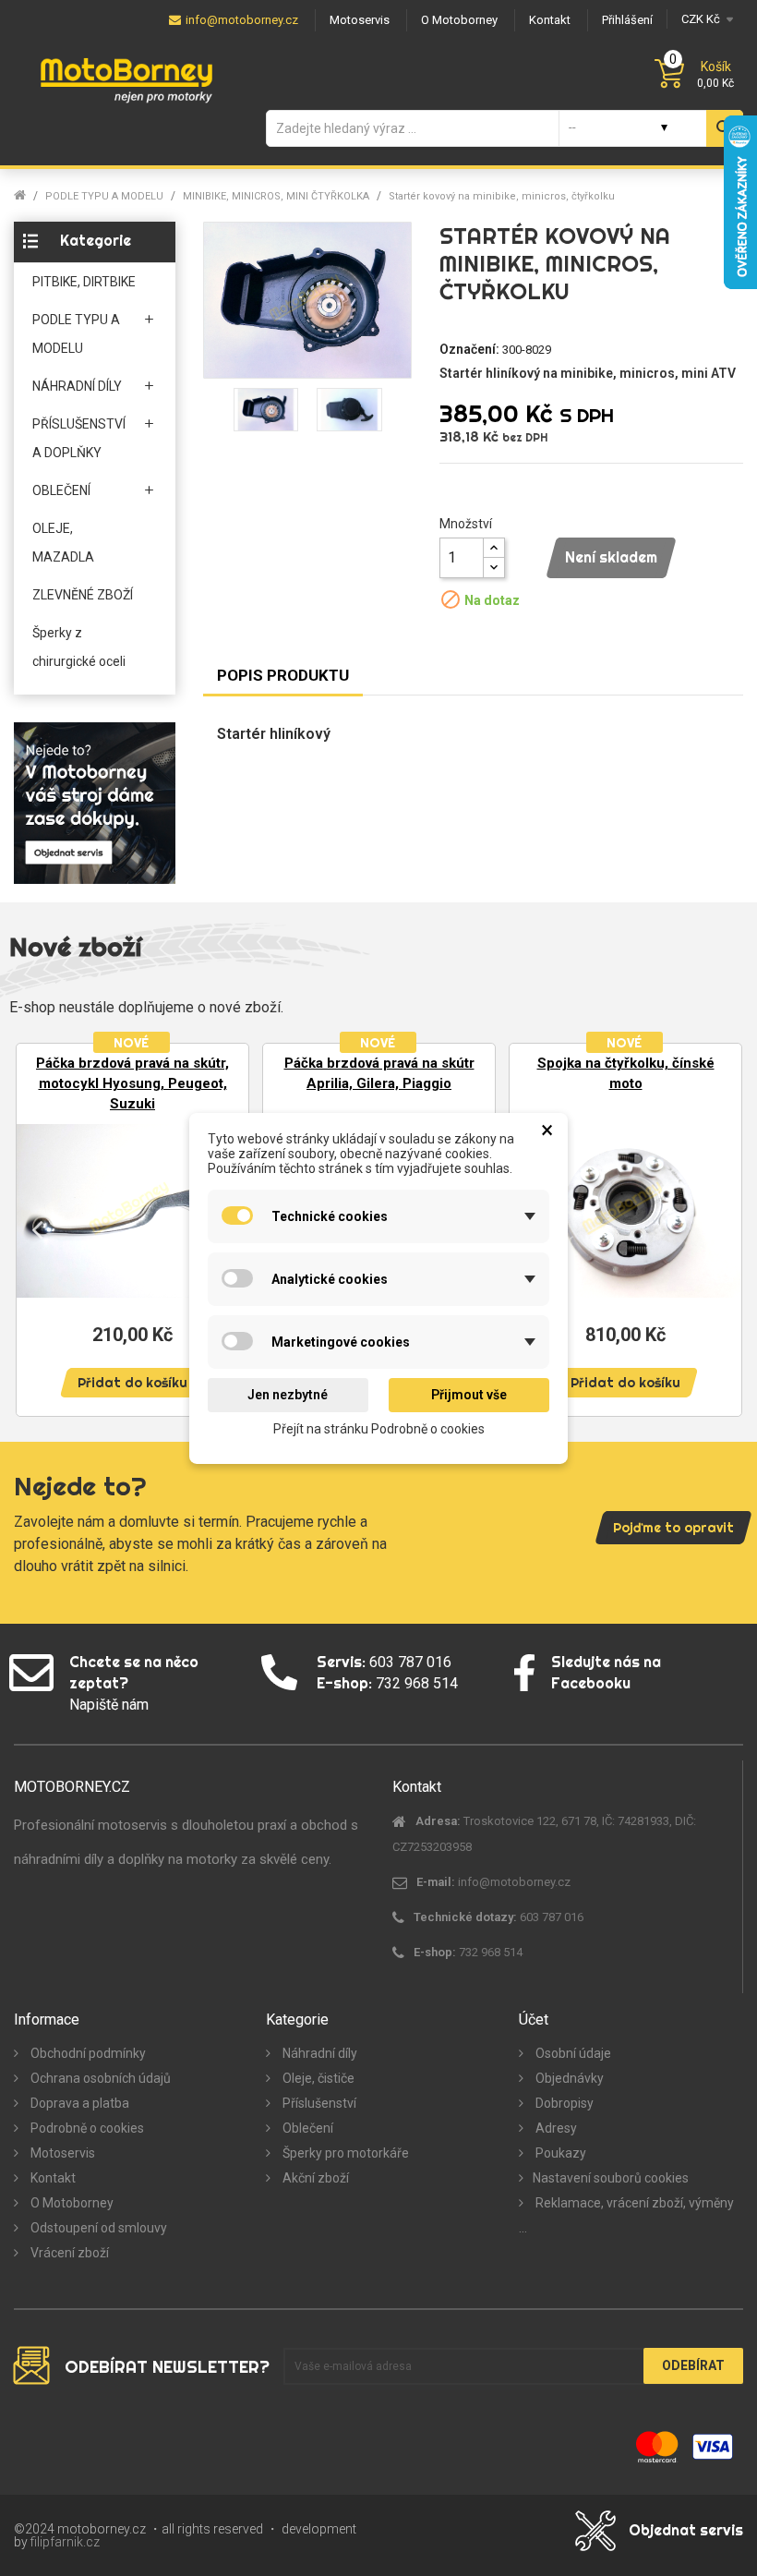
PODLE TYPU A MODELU (76, 334)
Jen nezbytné (288, 1395)
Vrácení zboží (68, 2253)
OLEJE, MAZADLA (63, 543)
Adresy (555, 2128)
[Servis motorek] (95, 802)
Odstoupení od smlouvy (97, 2228)
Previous (37, 1228)
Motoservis (61, 2153)
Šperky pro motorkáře (344, 2153)
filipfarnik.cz (65, 2542)
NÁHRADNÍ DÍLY (77, 386)
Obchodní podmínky (87, 2053)
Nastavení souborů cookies (611, 2178)
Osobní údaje (572, 2053)
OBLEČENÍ (61, 490)
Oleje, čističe (317, 2078)
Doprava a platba (78, 2103)
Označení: (469, 349)
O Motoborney (71, 2203)
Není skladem (611, 557)
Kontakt (52, 2178)
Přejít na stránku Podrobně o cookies (379, 1428)
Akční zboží (314, 2178)
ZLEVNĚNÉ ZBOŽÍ (83, 595)
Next (720, 1228)
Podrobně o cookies (86, 2128)
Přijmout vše (469, 1395)
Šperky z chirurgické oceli (79, 647)
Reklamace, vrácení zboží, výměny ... (626, 2215)
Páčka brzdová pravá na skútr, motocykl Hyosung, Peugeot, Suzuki (132, 1083)
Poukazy (559, 2153)
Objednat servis (686, 2530)
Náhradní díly (318, 2053)
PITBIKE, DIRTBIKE (84, 282)
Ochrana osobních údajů (99, 2078)
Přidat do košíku (132, 1383)
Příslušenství (318, 2103)
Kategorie (96, 240)
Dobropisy (563, 2103)
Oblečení (306, 2128)
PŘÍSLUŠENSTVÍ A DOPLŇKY (79, 438)
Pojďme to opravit (673, 1528)
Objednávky (568, 2078)
